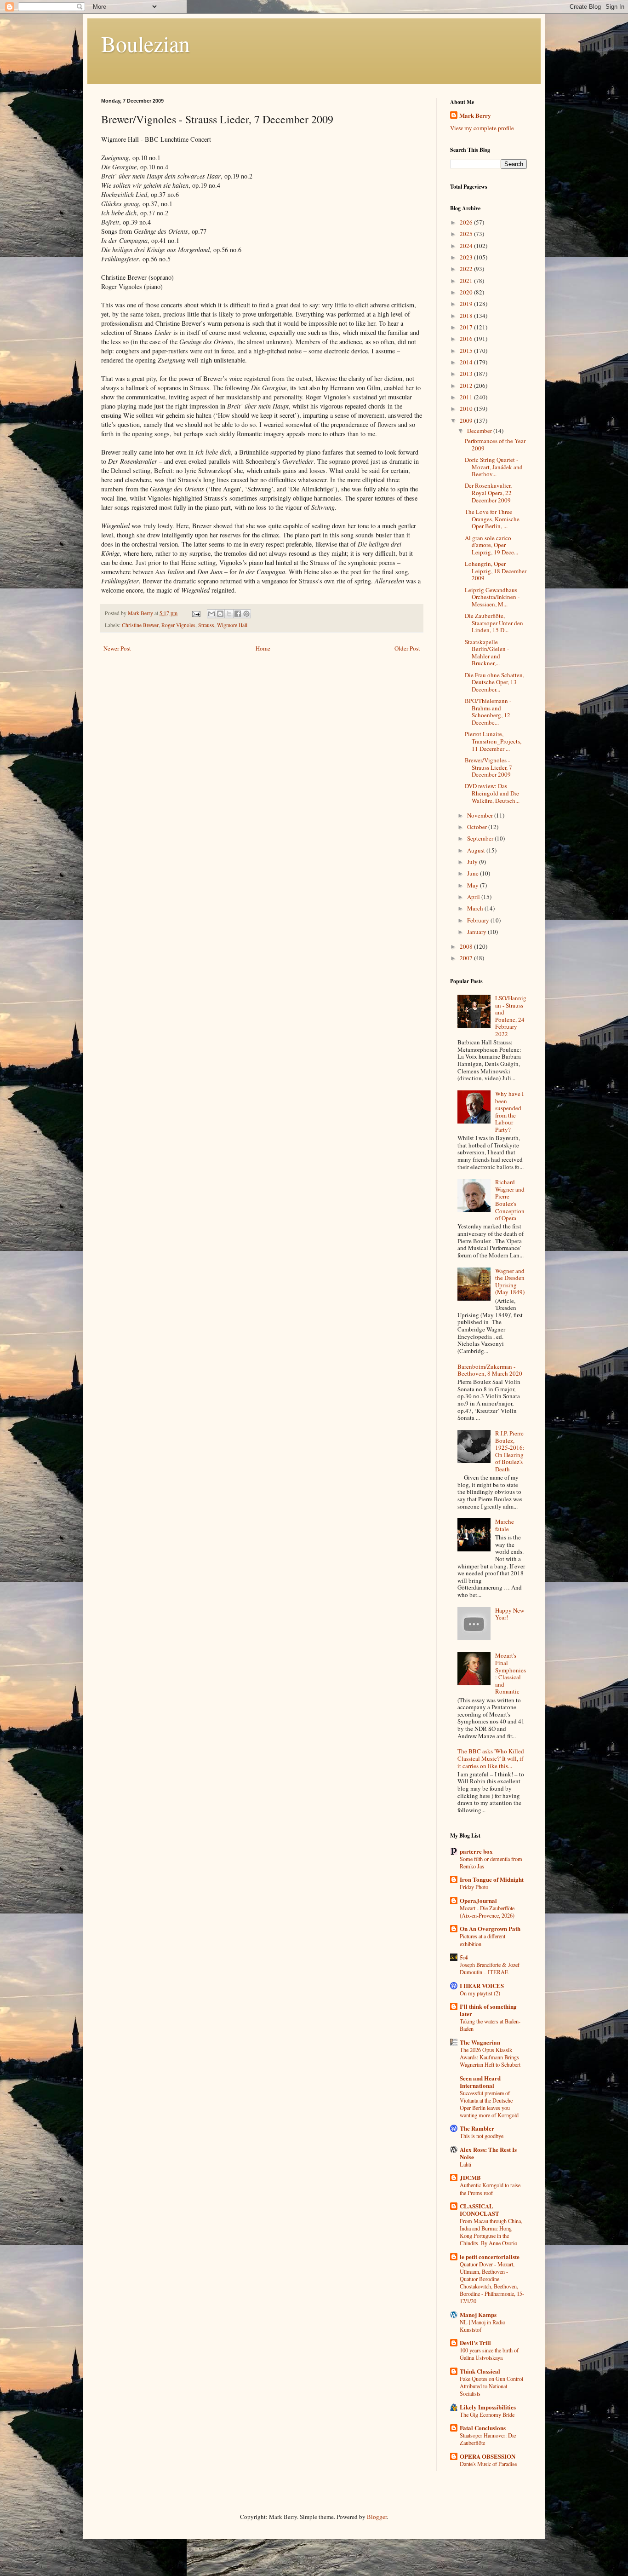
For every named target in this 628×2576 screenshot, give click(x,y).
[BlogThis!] (220, 614)
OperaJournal (478, 1900)
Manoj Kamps (478, 2314)
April (474, 897)
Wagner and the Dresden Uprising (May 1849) (510, 1282)
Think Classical (480, 2371)
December (480, 431)
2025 (467, 234)
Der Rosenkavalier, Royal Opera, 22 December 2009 (488, 493)
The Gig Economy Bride (487, 2415)
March (476, 908)
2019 (467, 304)
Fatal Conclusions (483, 2428)
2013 (467, 374)
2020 (467, 292)
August (477, 850)
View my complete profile (482, 128)
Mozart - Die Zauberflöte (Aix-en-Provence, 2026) (487, 1912)
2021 (467, 281)
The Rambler (477, 2128)
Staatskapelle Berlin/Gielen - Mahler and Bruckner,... (487, 653)
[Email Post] (196, 613)
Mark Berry (475, 115)
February (479, 920)
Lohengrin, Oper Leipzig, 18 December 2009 (496, 571)
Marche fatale (505, 1525)
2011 (467, 397)
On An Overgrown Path (490, 1928)
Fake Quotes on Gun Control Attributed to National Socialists (491, 2386)
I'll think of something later (488, 2010)
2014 (467, 362)
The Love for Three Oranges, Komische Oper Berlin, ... (492, 519)
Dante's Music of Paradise (488, 2464)
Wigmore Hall (232, 625)
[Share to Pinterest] (246, 614)
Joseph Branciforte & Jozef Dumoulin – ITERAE (490, 1968)
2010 (467, 409)
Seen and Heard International (480, 2082)
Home (263, 648)
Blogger (377, 2517)
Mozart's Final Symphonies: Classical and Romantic (511, 1673)
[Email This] (211, 614)
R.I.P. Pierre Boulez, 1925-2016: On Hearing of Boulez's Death (510, 1451)
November (481, 815)
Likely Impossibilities (488, 2407)
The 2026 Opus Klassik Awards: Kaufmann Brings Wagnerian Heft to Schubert (490, 2057)
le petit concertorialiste (490, 2256)
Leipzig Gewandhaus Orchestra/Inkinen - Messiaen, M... (492, 597)
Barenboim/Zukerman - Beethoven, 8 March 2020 (490, 1370)
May (474, 885)
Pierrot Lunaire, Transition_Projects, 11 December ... (493, 741)
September (481, 838)
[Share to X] (229, 614)
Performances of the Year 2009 (495, 444)
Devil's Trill (475, 2343)
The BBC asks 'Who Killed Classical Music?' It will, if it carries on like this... (491, 1758)
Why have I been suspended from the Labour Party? (509, 1112)
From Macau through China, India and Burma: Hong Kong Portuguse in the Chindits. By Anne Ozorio (491, 2232)
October (478, 827)
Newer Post (117, 648)
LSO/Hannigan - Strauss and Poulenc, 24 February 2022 (511, 1016)
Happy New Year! (510, 1614)
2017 (467, 327)
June (474, 873)
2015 (467, 351)
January (477, 932)
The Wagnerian (480, 2042)
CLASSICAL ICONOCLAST (480, 2210)
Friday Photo (474, 1887)
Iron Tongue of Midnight (492, 1879)
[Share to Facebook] (238, 614)
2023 (467, 257)
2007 (467, 958)
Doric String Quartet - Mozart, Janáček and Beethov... (494, 467)
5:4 (464, 1957)
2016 (467, 339)
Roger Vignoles (178, 625)
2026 (467, 222)
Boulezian (146, 43)
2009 (467, 421)
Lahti (465, 2164)
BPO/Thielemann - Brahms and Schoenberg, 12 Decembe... (488, 712)
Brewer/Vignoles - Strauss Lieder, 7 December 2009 (488, 767)
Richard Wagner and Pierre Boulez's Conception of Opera (510, 1200)
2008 (467, 946)
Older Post (407, 648)
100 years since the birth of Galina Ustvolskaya (489, 2354)
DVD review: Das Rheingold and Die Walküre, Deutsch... (492, 793)
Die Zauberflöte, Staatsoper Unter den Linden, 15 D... (494, 623)
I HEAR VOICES (482, 1985)
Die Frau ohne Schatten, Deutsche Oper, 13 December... (494, 682)
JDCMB (470, 2177)
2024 (467, 246)
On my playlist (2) (480, 1993)
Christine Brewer (140, 625)
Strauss (206, 625)
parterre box (476, 1851)
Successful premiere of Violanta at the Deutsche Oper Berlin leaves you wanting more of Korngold (489, 2104)
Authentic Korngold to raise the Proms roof (490, 2189)
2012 (467, 386)
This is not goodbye (482, 2136)
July (473, 862)
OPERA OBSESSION (488, 2456)
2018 (467, 316)
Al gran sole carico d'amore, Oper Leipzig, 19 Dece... (491, 545)
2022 (467, 269)
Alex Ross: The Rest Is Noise (488, 2153)
